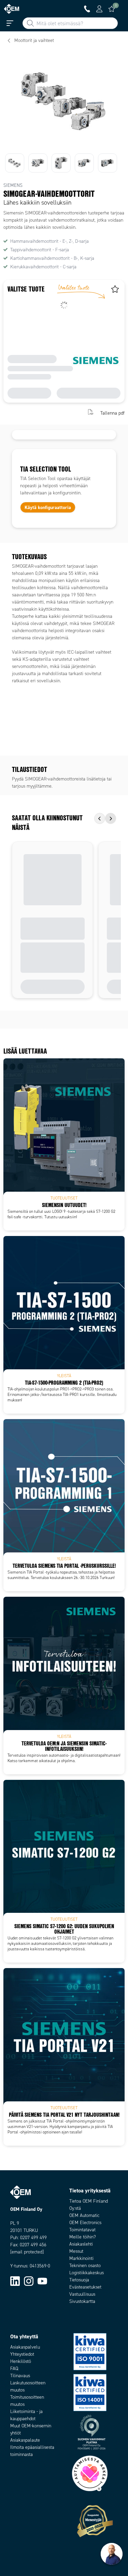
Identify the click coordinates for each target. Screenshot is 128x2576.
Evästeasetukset (85, 2287)
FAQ (14, 2369)
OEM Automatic (84, 2215)
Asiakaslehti (81, 2244)
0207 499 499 (33, 2238)
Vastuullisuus (82, 2294)
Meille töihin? (83, 2237)
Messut (76, 2251)
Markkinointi (81, 2258)
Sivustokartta (82, 2301)
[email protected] (27, 2252)
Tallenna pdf (112, 413)
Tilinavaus (20, 2376)
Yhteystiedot (22, 2354)
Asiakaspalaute (25, 2440)
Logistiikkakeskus (87, 2273)
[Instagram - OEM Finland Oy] (29, 2281)
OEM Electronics (85, 2223)
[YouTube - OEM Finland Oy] (42, 2281)
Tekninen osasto (85, 2266)
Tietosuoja (79, 2280)
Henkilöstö (21, 2361)
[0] (112, 9)
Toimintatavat (82, 2230)
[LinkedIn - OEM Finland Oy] (15, 2281)
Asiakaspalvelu (25, 2347)
